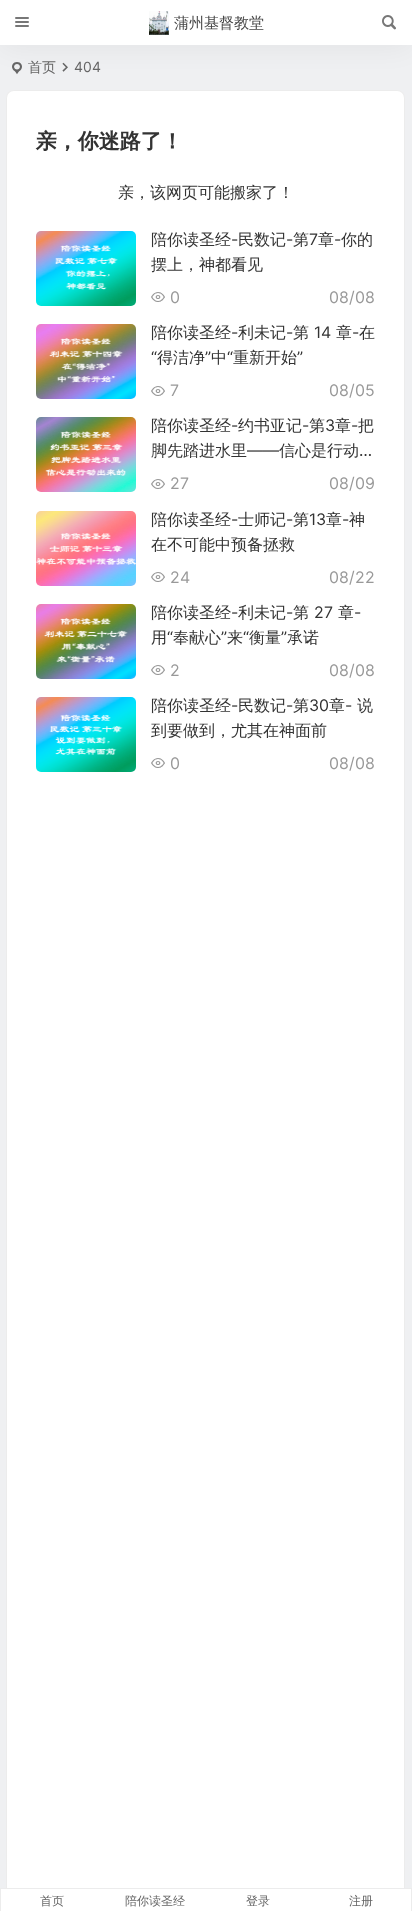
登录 (258, 1900)
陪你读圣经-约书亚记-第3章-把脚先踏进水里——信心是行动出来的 (263, 450)
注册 (361, 1900)
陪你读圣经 (155, 1900)
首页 (42, 66)
